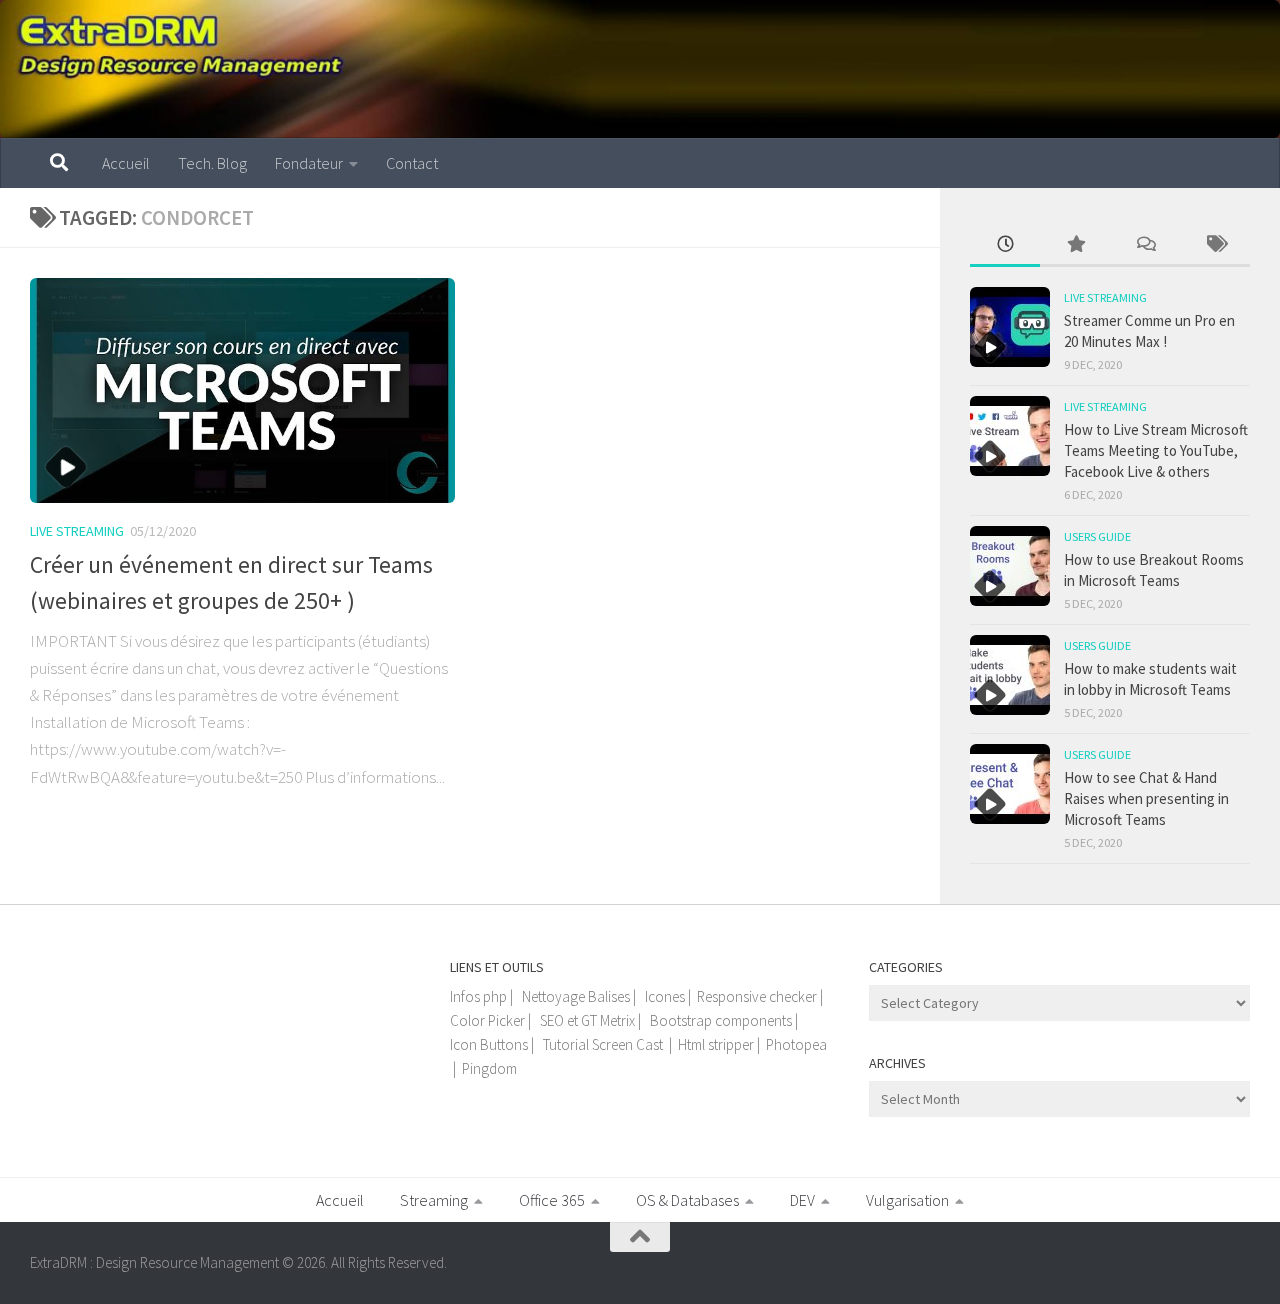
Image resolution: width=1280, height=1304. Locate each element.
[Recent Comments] (1145, 245)
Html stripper (716, 1044)
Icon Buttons (489, 1044)
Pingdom (489, 1068)
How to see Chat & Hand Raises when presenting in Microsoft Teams (1146, 798)
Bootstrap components (721, 1020)
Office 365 (552, 1200)
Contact (412, 163)
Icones (665, 996)
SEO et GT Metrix (587, 1020)
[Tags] (1215, 245)
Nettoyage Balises (576, 996)
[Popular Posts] (1075, 245)
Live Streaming (77, 531)
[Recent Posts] (1005, 245)
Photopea (796, 1044)
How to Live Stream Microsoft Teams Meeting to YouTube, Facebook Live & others (1156, 450)
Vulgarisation (907, 1200)
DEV (802, 1200)
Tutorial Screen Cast (603, 1044)
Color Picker (487, 1020)
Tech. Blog (212, 163)
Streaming (434, 1200)
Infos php (478, 996)
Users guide (1097, 536)
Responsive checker (757, 996)
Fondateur (309, 163)
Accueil (126, 163)
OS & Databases (687, 1200)
